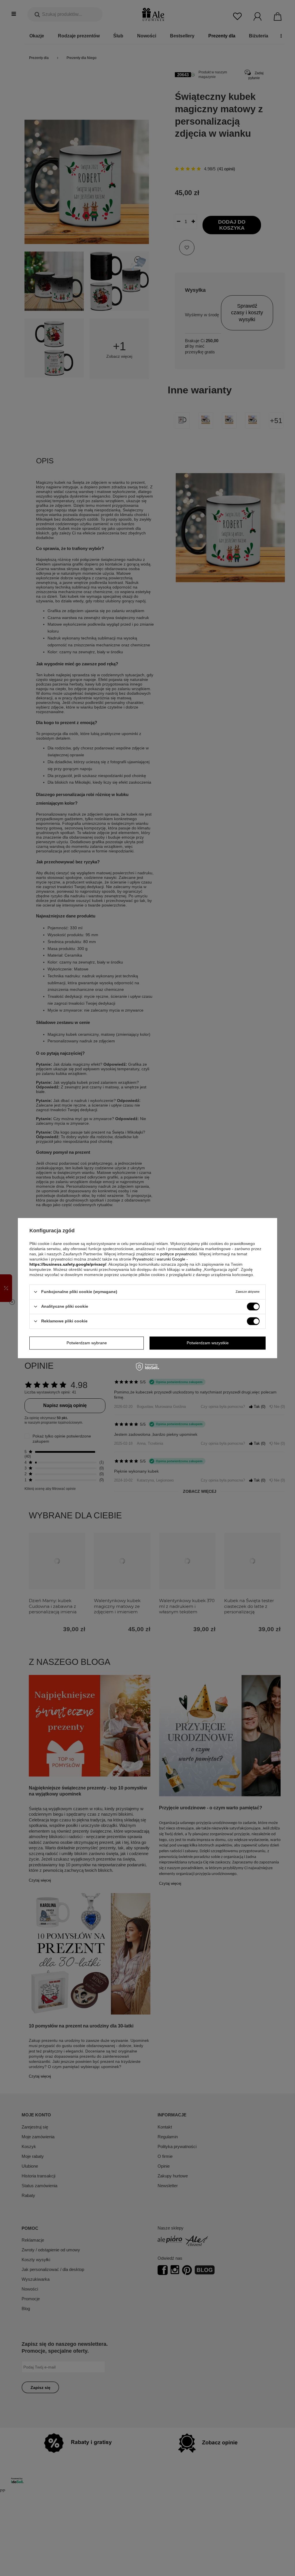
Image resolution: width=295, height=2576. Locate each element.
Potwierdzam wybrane (87, 1343)
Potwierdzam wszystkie (208, 1343)
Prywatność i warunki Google (159, 1259)
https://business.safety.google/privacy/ (68, 1264)
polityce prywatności (178, 1254)
